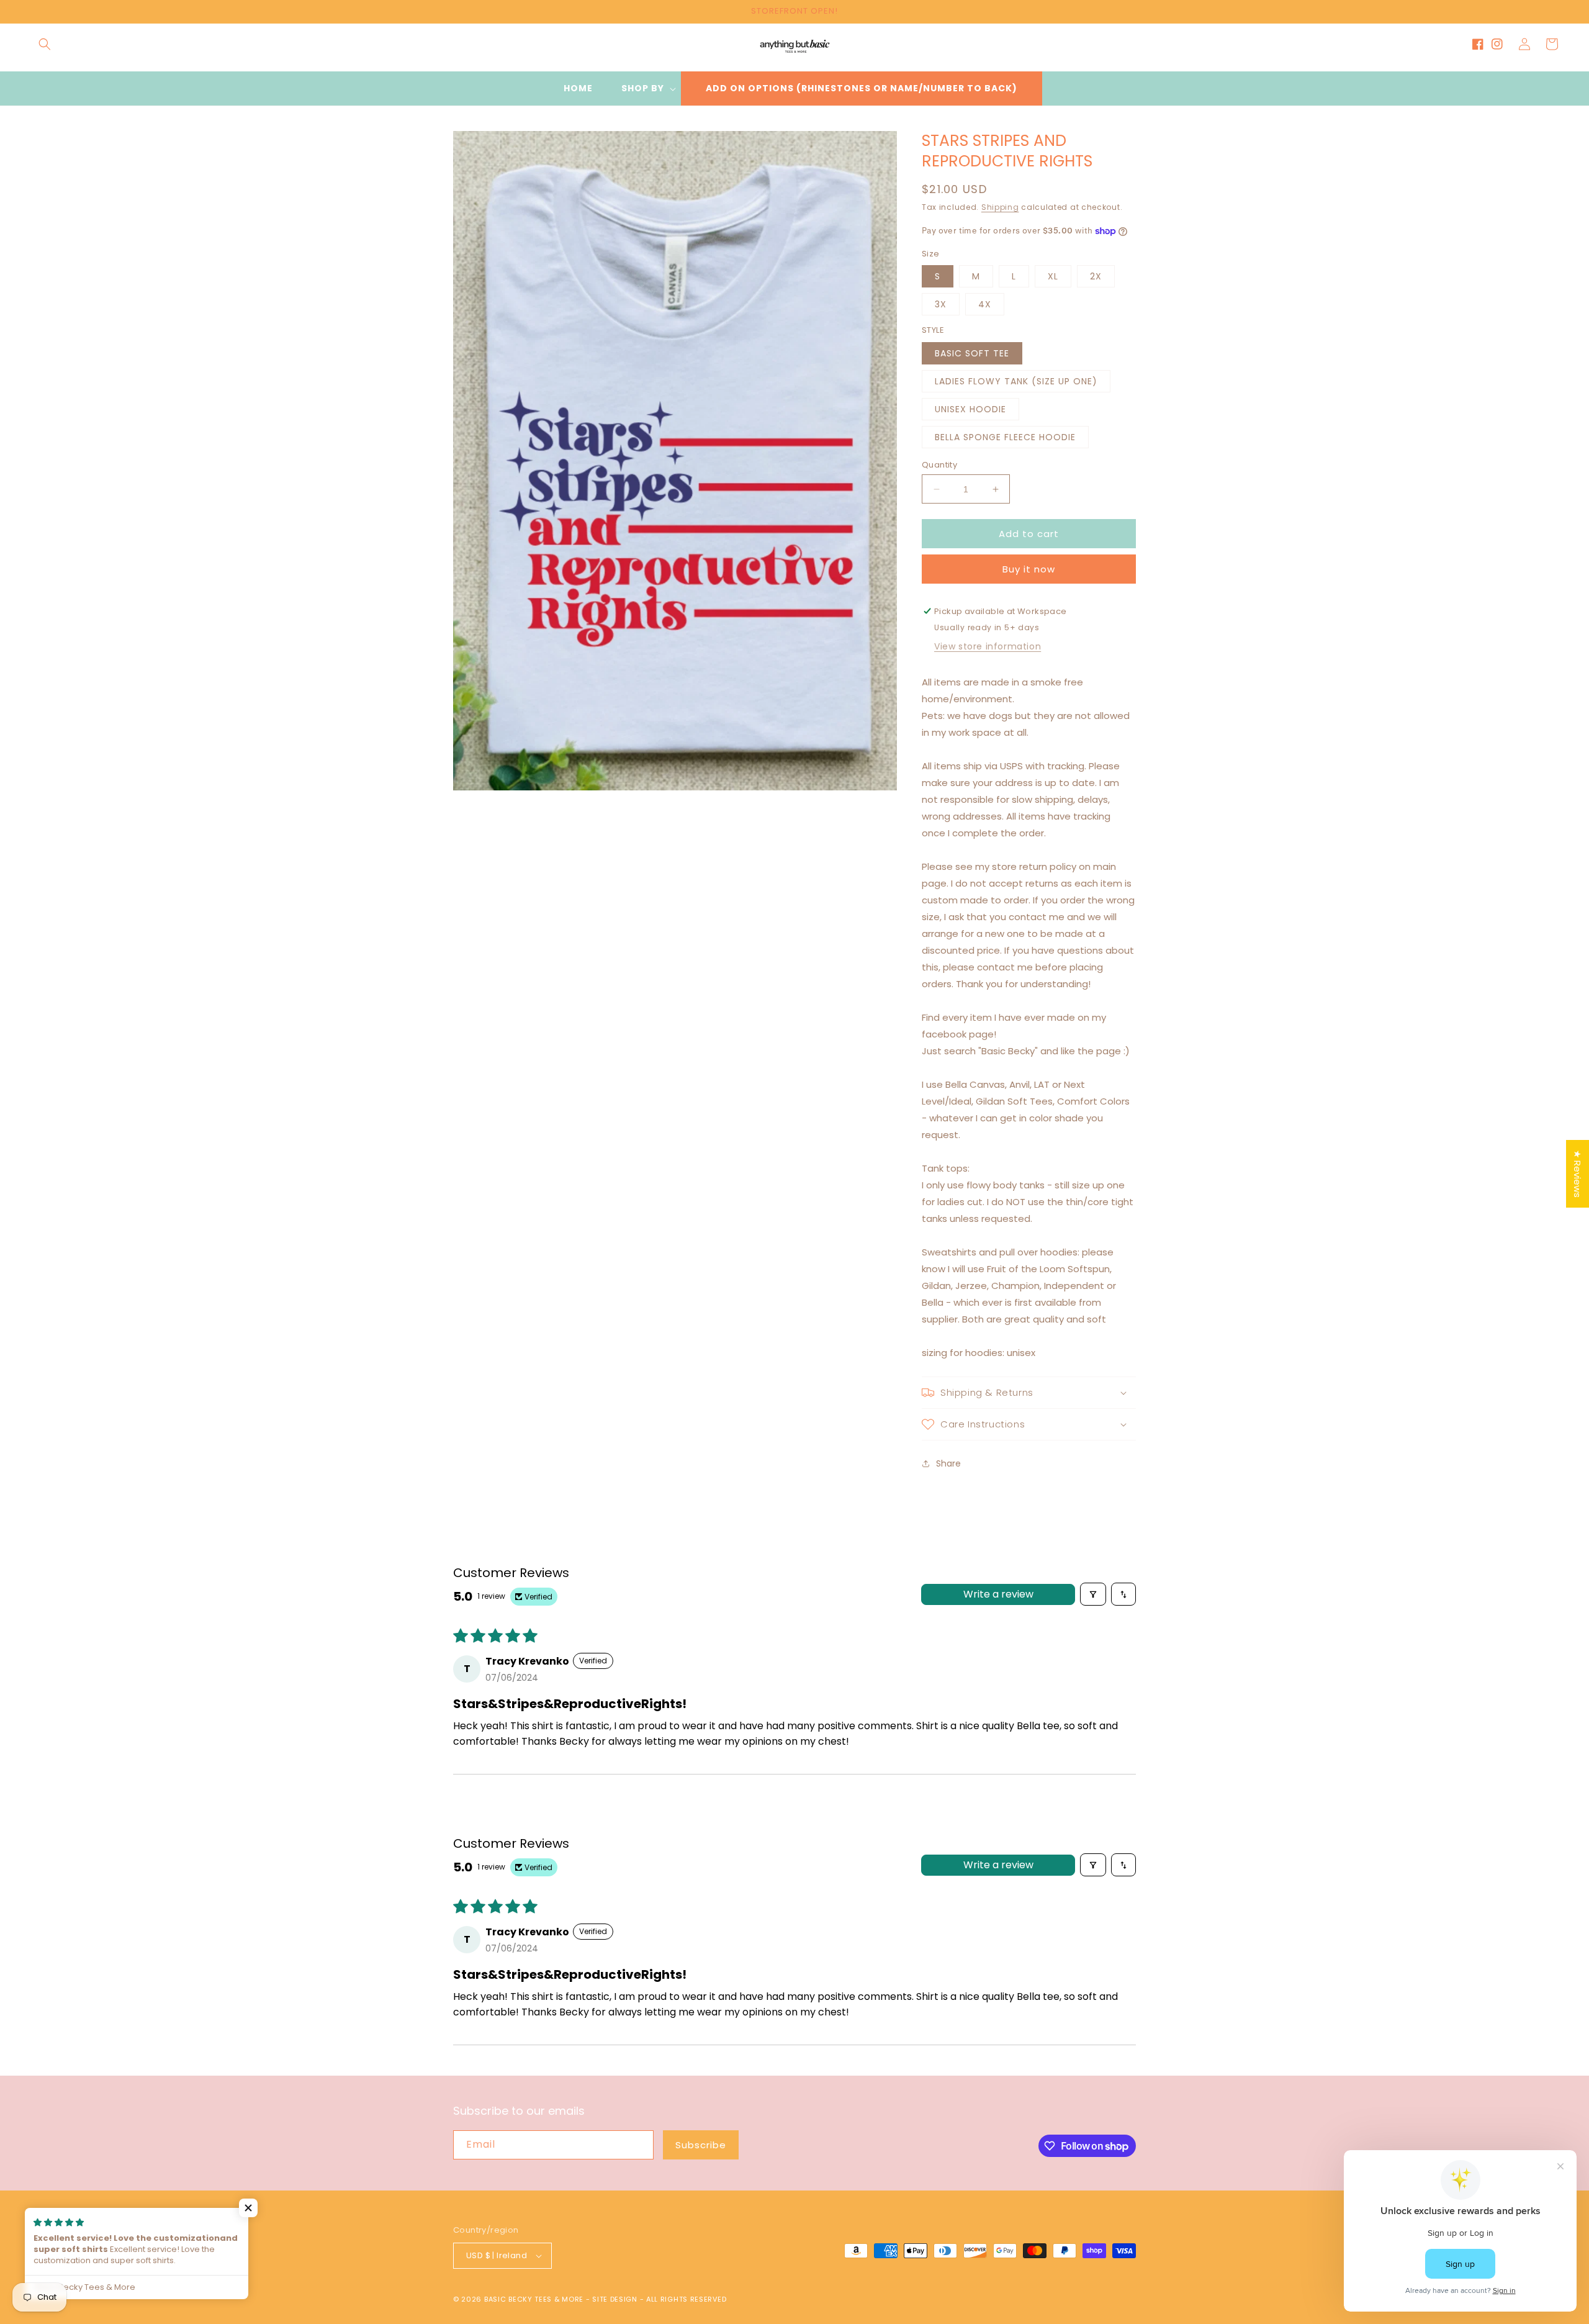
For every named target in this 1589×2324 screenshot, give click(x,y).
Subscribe (701, 2145)
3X (941, 304)
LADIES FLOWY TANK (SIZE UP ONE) (1016, 381)
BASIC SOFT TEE (972, 353)
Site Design (615, 2299)
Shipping (1000, 207)
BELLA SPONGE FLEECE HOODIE (1005, 437)
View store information (988, 646)
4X (985, 304)
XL (1053, 276)
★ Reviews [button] (1578, 1174)
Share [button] (948, 1463)
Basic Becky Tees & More (534, 2299)
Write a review (998, 1594)
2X (1096, 276)
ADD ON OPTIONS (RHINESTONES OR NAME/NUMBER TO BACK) (862, 88)
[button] (45, 44)
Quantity (939, 465)
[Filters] (1093, 1594)
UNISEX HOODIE (970, 409)
